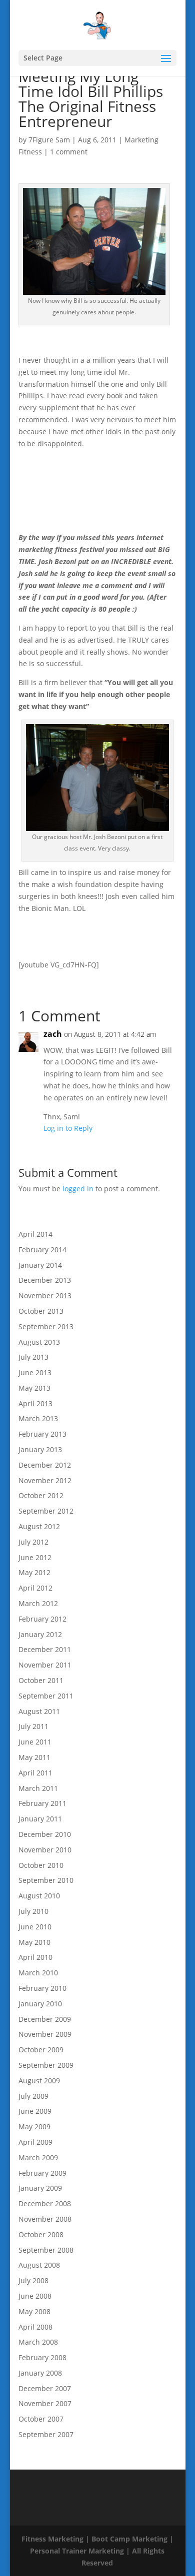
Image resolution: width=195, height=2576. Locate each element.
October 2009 (41, 2050)
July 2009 (33, 2096)
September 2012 (46, 1511)
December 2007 (45, 2388)
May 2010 (34, 1942)
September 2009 (46, 2065)
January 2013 (40, 1449)
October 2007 (41, 2419)
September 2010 (46, 1880)
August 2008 (39, 2265)
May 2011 (34, 1757)
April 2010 (35, 1957)
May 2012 (34, 1572)
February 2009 (42, 2173)
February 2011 (42, 1803)
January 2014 (40, 1265)
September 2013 (46, 1326)
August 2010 (39, 1896)
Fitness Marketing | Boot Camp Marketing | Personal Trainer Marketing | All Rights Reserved (97, 2551)
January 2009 (40, 2188)
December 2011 (45, 1649)
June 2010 (35, 1927)
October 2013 (41, 1311)
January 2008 (40, 2373)
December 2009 (45, 2019)
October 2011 (41, 1680)
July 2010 (33, 1911)
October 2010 (41, 1865)
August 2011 (39, 1711)
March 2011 (38, 1788)
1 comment (69, 152)
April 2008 (35, 2327)
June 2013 (35, 1372)
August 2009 (39, 2081)
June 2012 (35, 1557)
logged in (78, 1189)
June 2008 (35, 2296)
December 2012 (45, 1465)
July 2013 (33, 1357)
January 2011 (40, 1819)
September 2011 (46, 1696)
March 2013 (38, 1418)
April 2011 (35, 1773)
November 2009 (45, 2034)
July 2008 (33, 2280)
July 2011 (33, 1726)
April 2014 (35, 1234)
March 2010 (38, 1973)
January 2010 (40, 2004)
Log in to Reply (68, 1128)
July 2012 (33, 1542)
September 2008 (46, 2250)
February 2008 (42, 2357)
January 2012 (40, 1634)
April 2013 (35, 1403)
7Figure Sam (49, 140)
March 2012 (38, 1603)
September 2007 (46, 2434)
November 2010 (45, 1850)
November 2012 (45, 1480)
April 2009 (35, 2142)
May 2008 (34, 2311)
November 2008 (45, 2219)
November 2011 (45, 1665)
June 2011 (35, 1742)
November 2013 (45, 1295)
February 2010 (42, 1988)
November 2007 (45, 2403)
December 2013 (45, 1280)
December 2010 (45, 1834)
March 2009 (38, 2157)
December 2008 (45, 2203)
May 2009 (34, 2127)
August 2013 (39, 1342)
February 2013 (42, 1434)
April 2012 (35, 1588)
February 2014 (42, 1250)
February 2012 (42, 1619)
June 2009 (35, 2111)
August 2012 (39, 1526)
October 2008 (41, 2234)
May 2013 (34, 1388)
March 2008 (38, 2342)
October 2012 (41, 1495)
